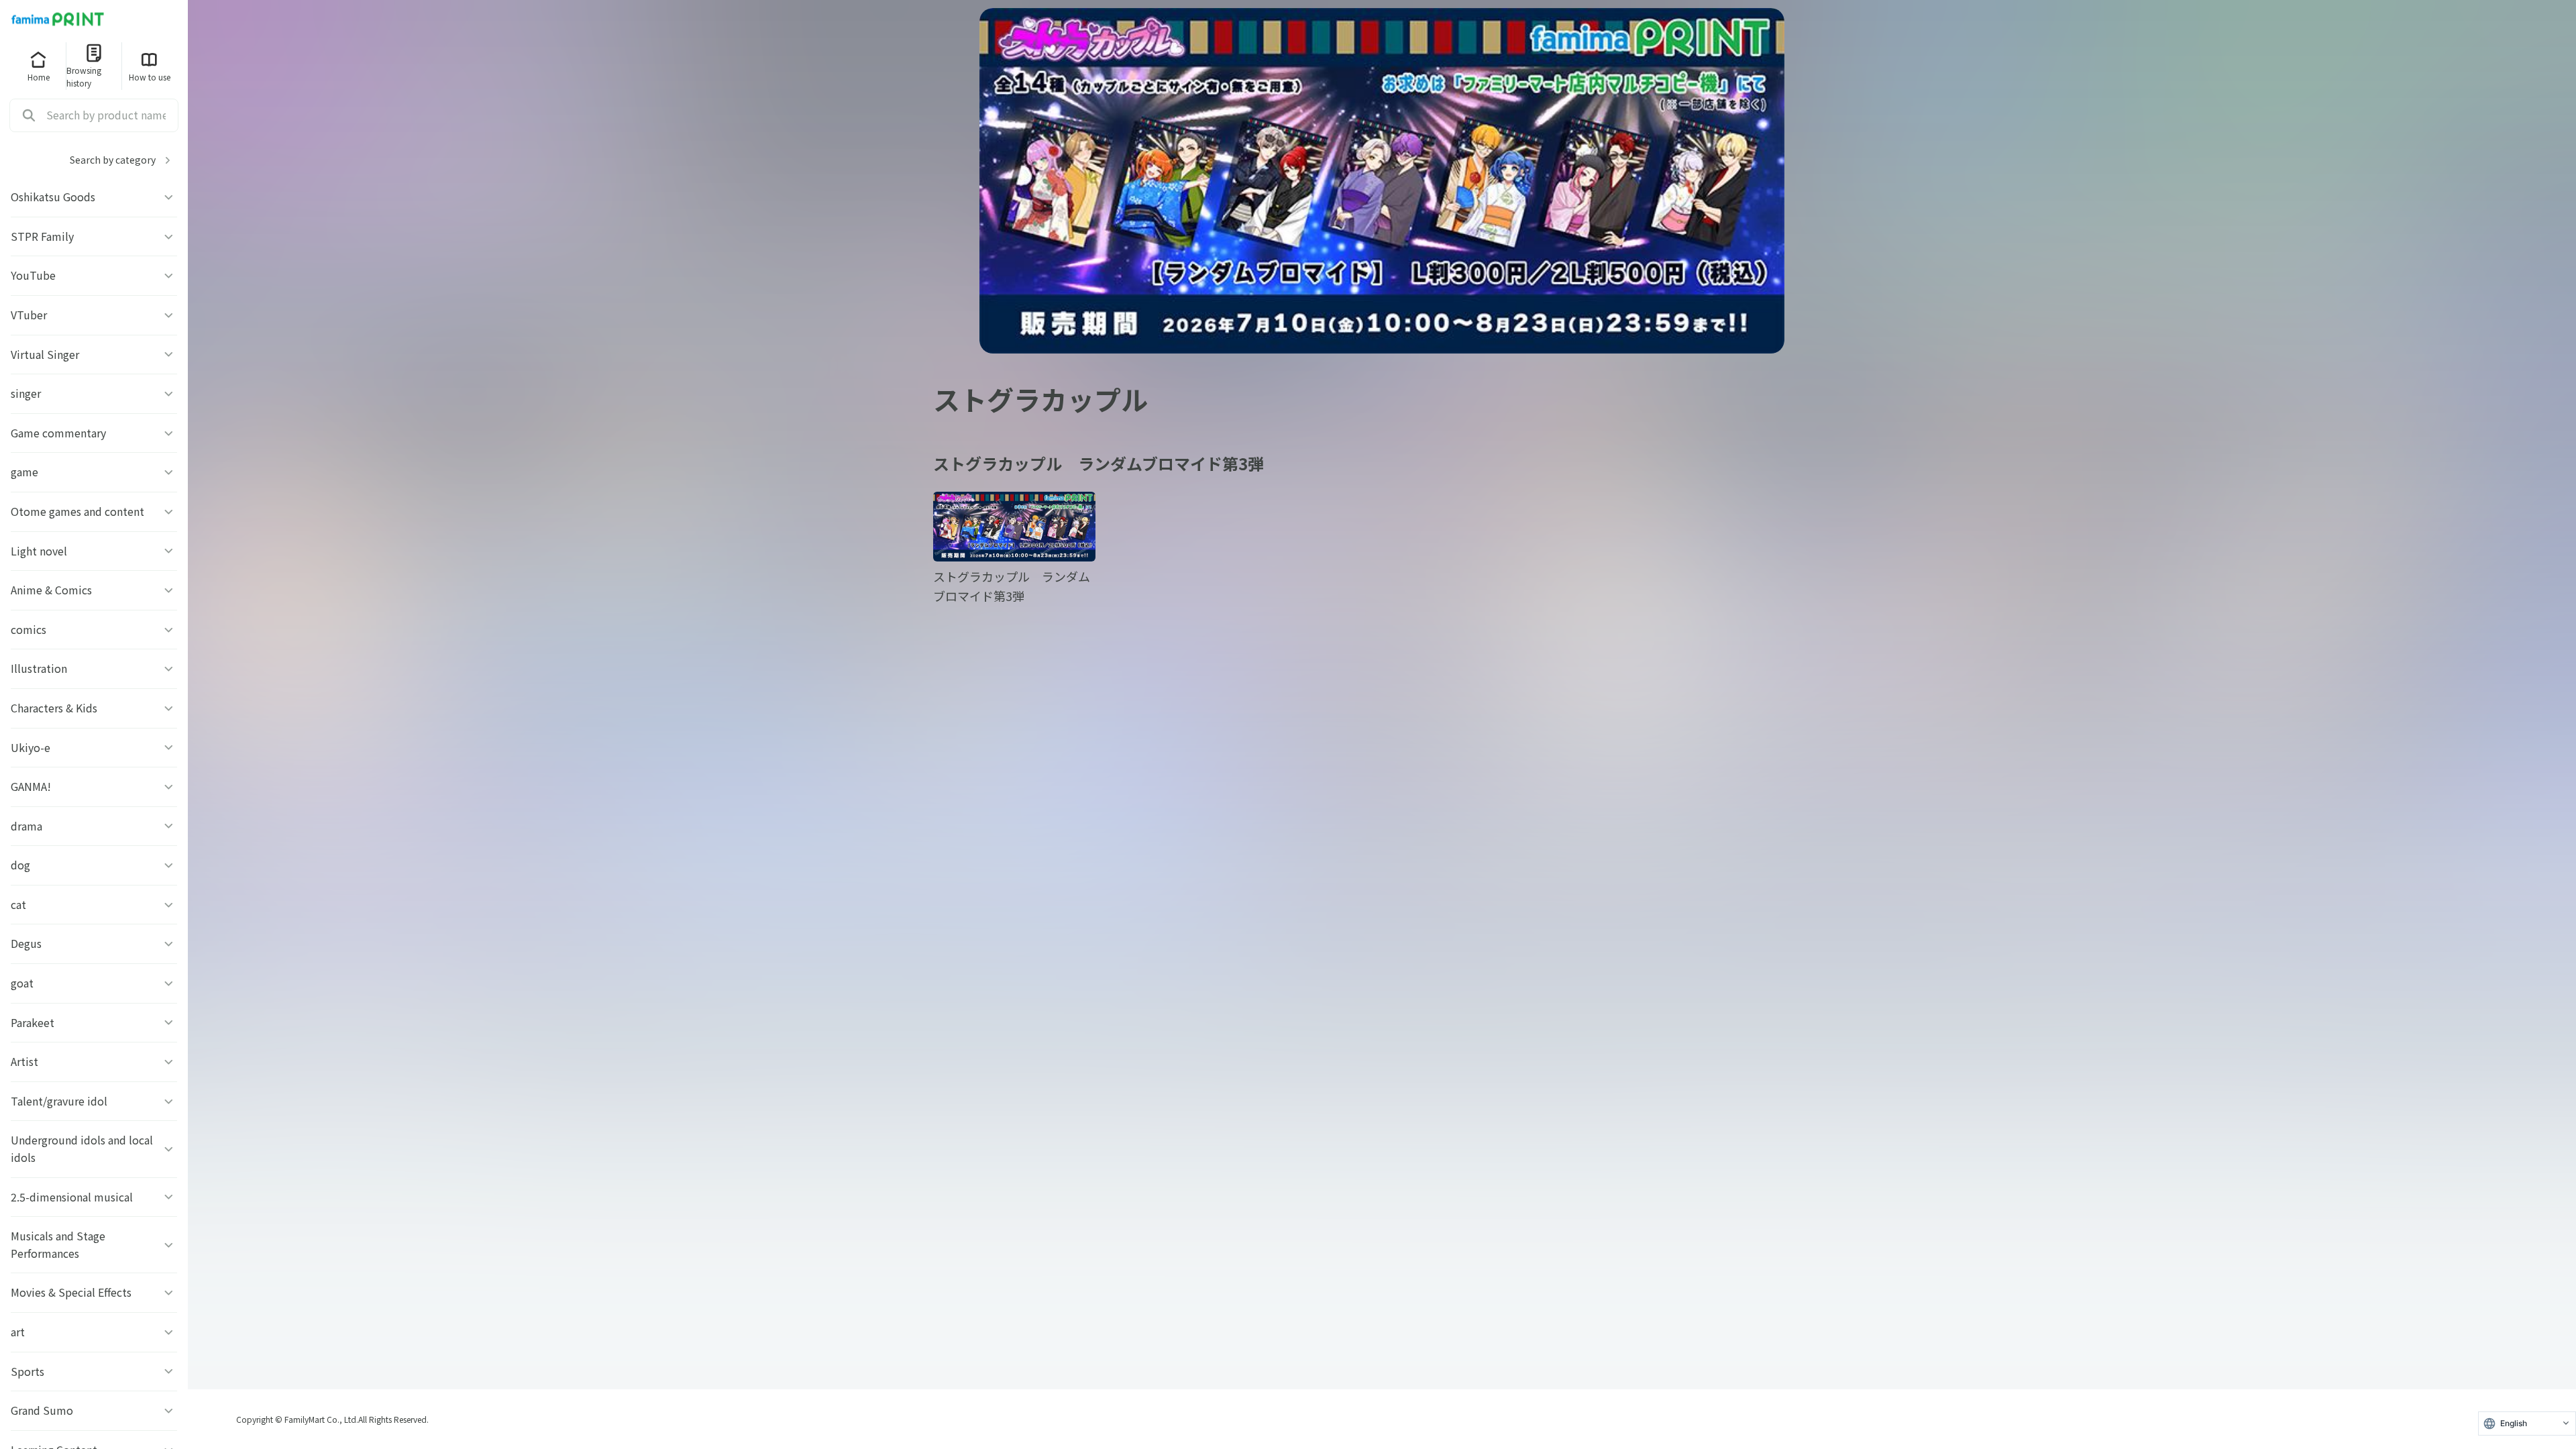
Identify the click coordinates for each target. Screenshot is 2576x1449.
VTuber (29, 315)
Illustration (39, 668)
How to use (150, 77)
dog (20, 865)
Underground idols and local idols (82, 1148)
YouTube (33, 275)
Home (39, 77)
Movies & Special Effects (71, 1292)
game (24, 472)
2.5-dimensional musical (72, 1197)
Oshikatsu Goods (53, 197)
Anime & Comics (51, 590)
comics (29, 629)
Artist (24, 1061)
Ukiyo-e (31, 747)
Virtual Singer (45, 354)
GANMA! (31, 786)
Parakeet (33, 1022)
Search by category (113, 160)
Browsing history (84, 76)
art (18, 1332)
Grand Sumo (42, 1410)
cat (18, 904)
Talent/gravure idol (59, 1101)
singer (26, 393)
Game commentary (58, 433)
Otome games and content (77, 511)
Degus (26, 943)
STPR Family (42, 236)
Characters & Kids (54, 708)
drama (26, 826)
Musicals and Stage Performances (58, 1244)
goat (22, 983)
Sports (28, 1371)
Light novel (39, 551)
